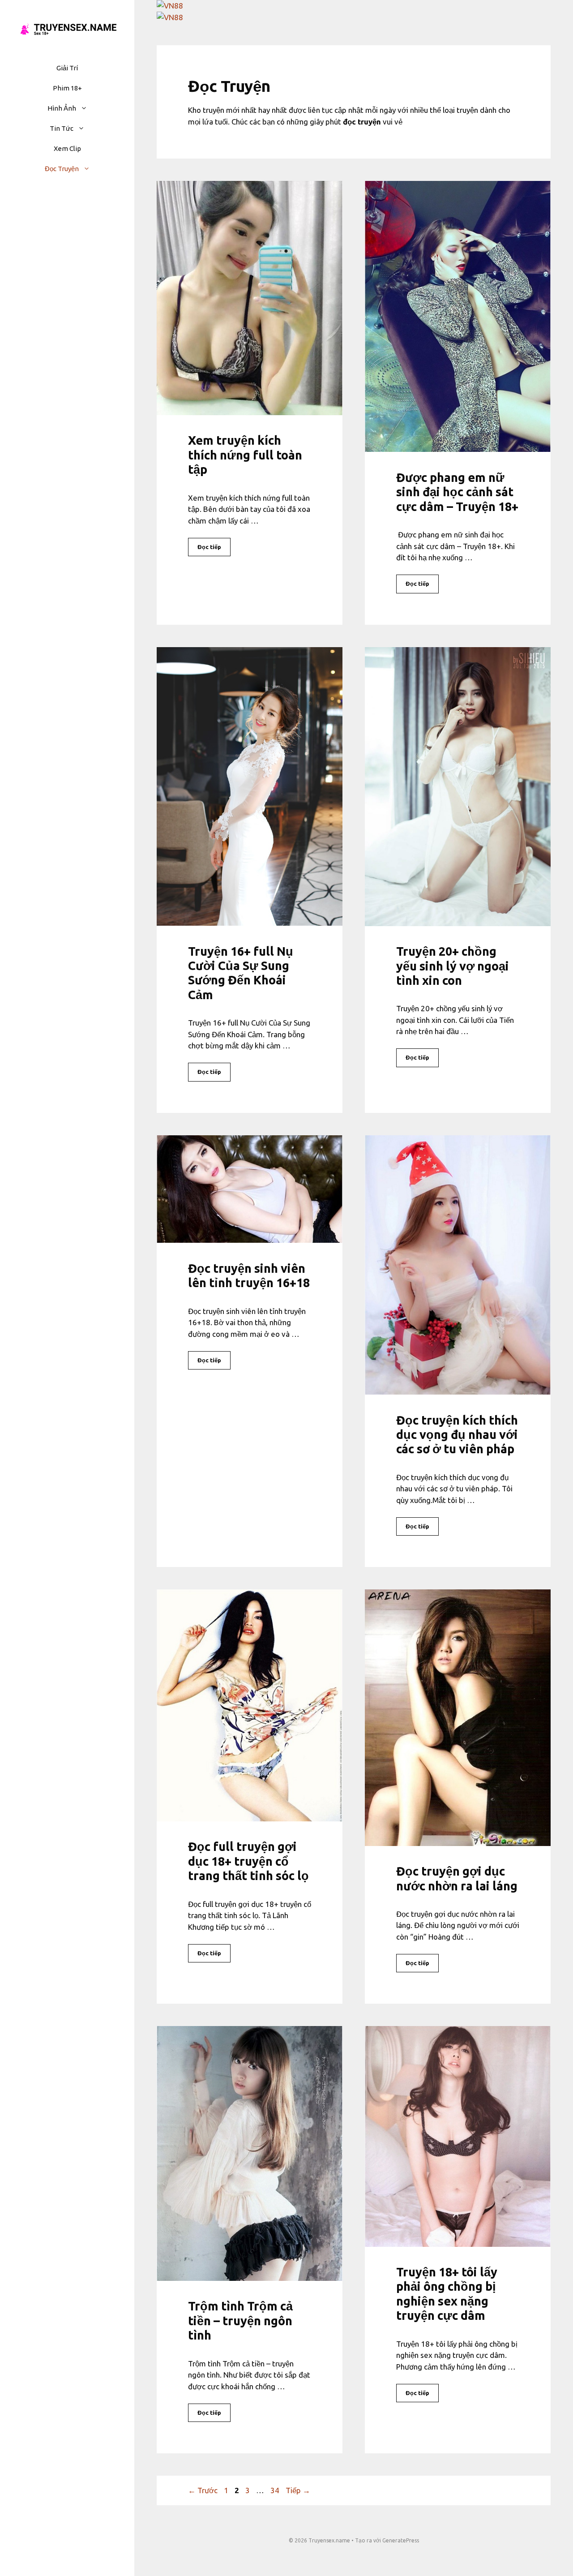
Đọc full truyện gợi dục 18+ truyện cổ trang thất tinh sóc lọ (248, 1861)
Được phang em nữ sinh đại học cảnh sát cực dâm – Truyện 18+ (457, 492)
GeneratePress (401, 2540)
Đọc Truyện (62, 169)
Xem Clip (67, 148)
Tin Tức (62, 128)
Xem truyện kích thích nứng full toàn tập (245, 455)
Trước (203, 2490)
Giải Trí (67, 68)
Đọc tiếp (209, 547)
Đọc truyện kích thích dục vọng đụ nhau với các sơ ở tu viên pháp (457, 1435)
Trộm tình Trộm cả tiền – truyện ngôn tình (240, 2321)
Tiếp (298, 2490)
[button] (86, 108)
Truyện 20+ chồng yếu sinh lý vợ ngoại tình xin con (453, 966)
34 (276, 2490)
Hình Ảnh (62, 108)
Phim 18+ (67, 88)
